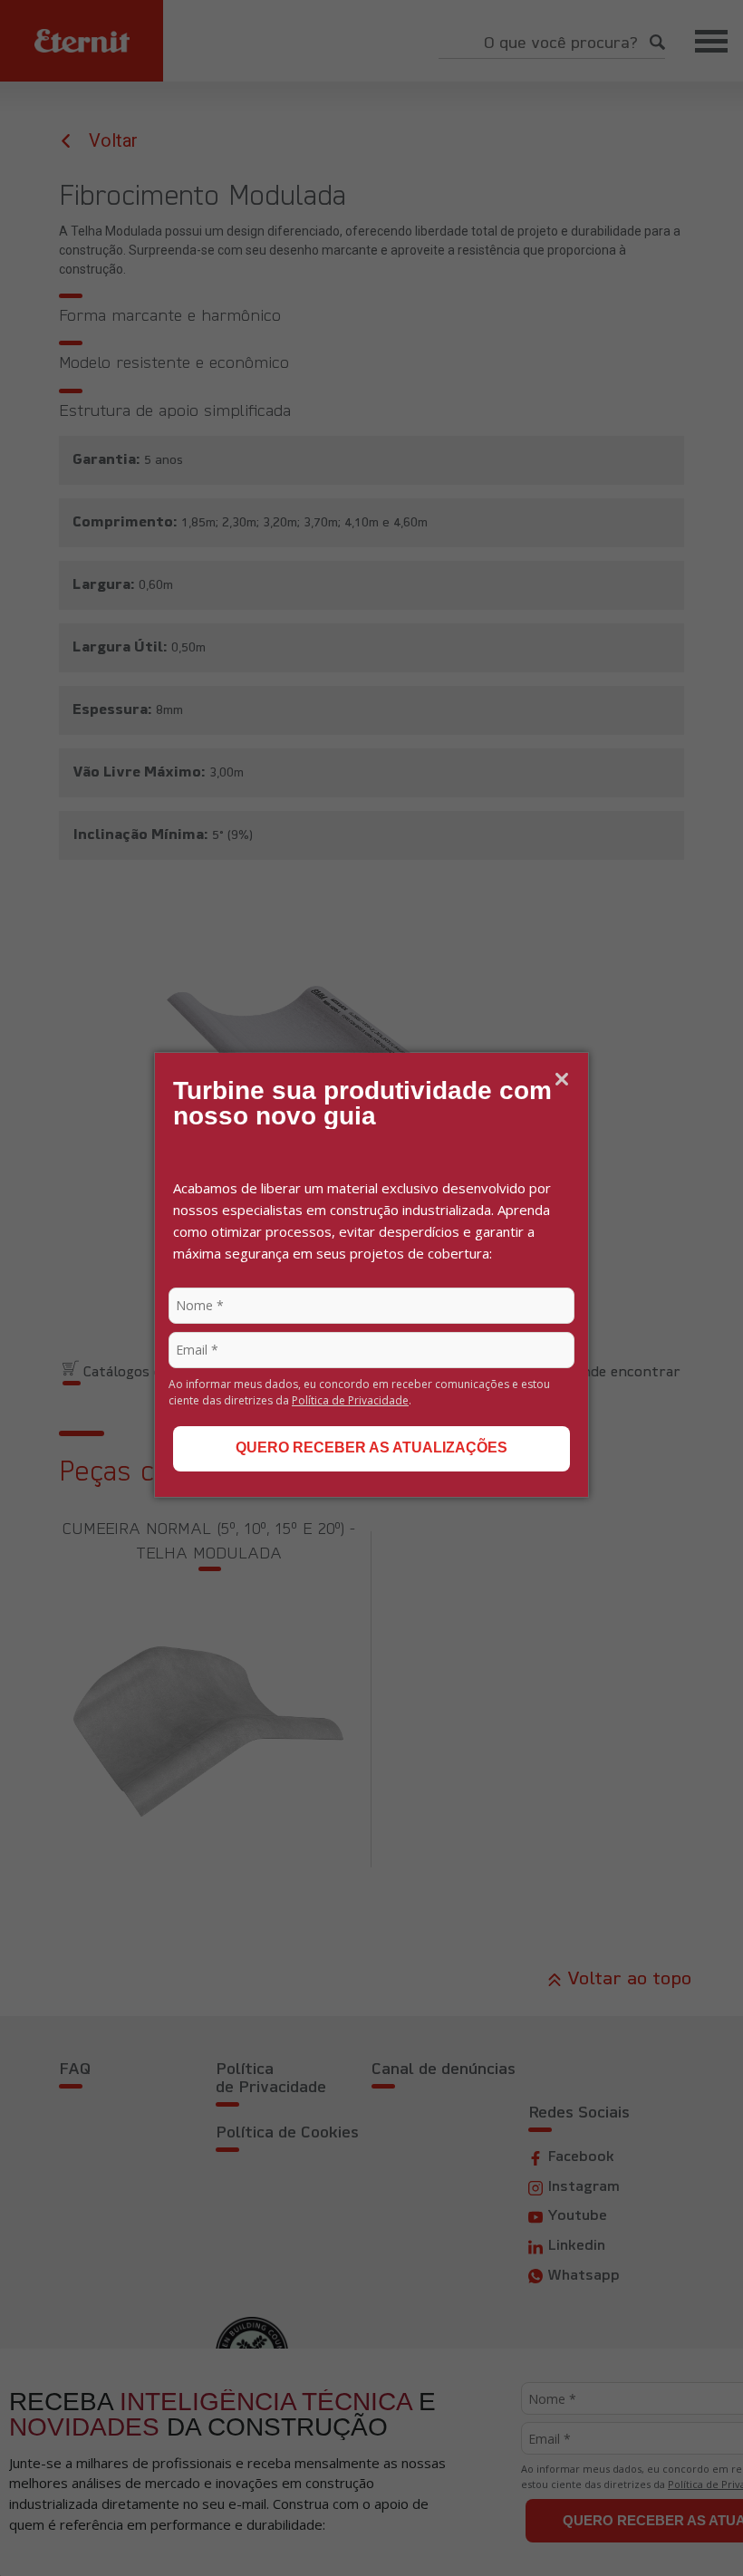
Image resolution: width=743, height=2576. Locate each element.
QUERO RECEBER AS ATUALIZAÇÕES (371, 1447)
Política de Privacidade (350, 1400)
